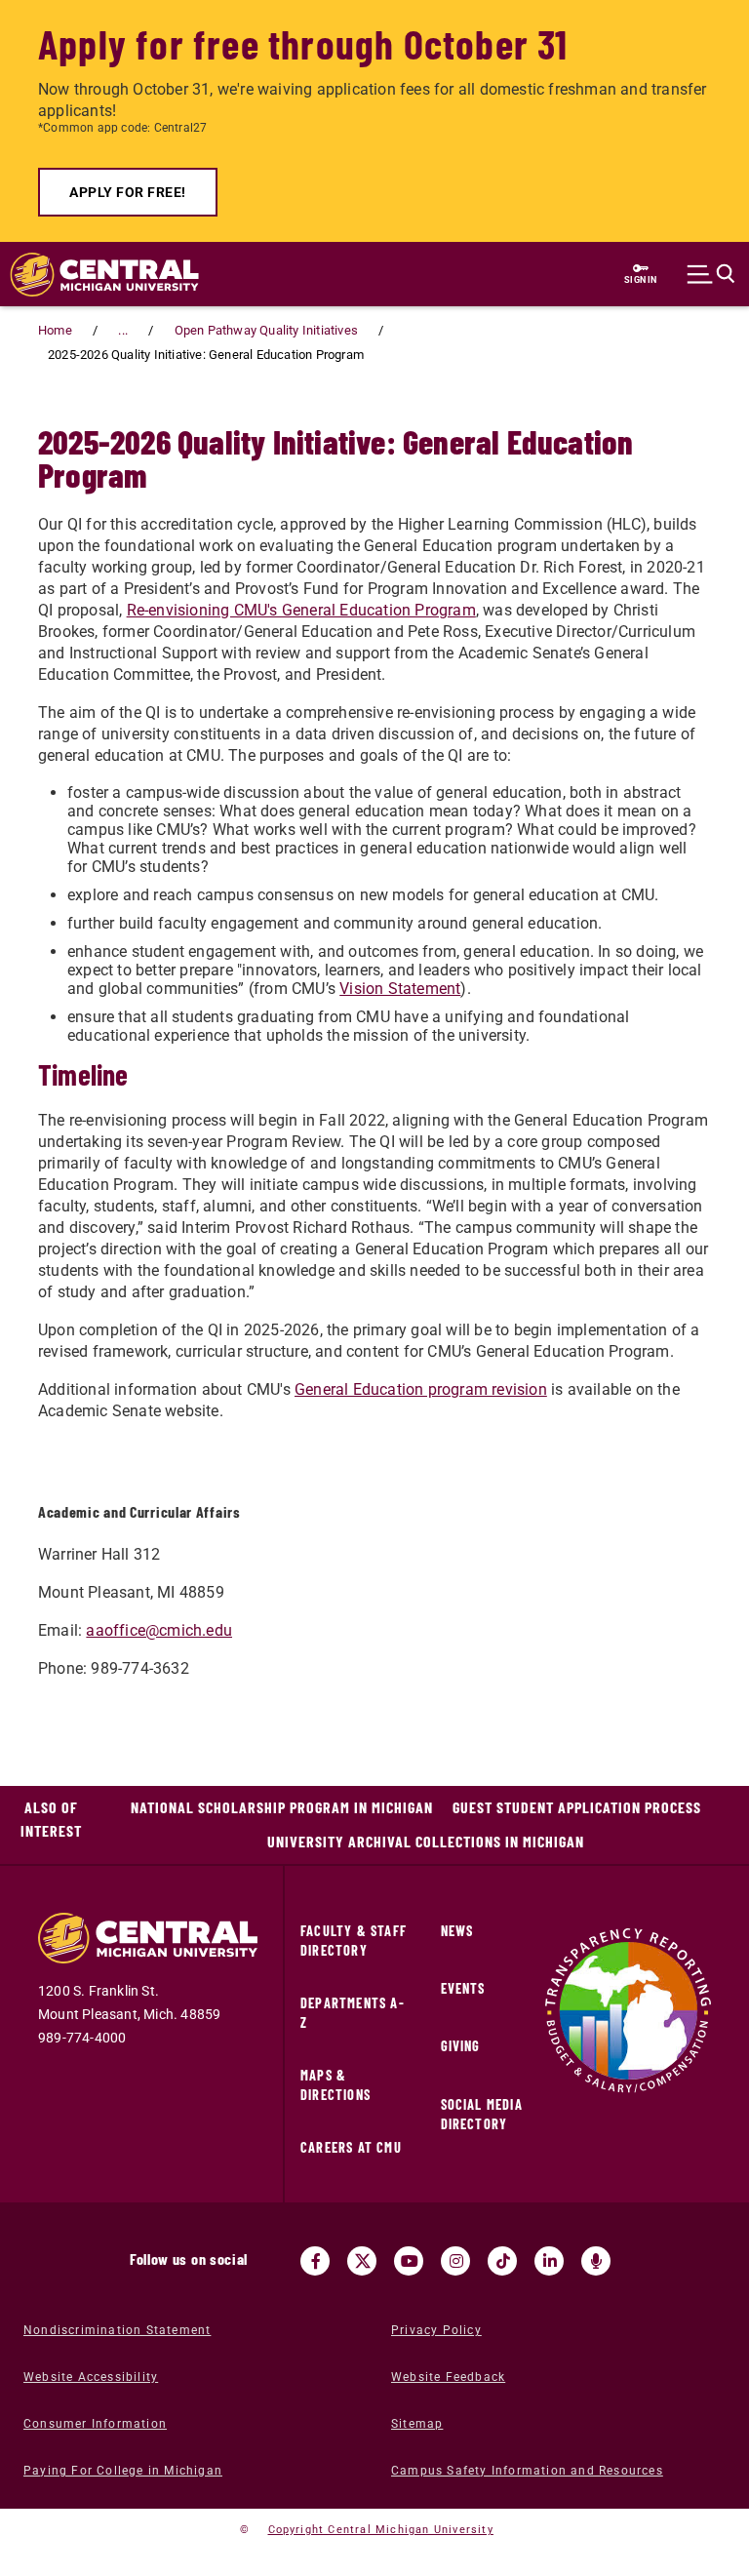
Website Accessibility (91, 2377)
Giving (461, 2046)
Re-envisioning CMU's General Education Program (301, 610)
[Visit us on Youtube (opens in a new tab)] (409, 2261)
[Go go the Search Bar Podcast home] (596, 2261)
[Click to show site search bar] (711, 274)
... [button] (123, 330)
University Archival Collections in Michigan (426, 1841)
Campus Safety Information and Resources (527, 2471)
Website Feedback (448, 2377)
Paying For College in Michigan (123, 2471)
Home (55, 330)
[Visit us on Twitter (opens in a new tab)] (362, 2261)
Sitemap (417, 2424)
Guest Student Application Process (577, 1807)
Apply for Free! (128, 192)
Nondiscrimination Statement (117, 2330)
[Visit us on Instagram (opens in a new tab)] (455, 2261)
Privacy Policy (436, 2330)
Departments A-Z (353, 2013)
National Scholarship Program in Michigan (282, 1807)
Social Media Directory (482, 2114)
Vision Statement (400, 989)
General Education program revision (421, 1389)
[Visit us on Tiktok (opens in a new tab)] (502, 2261)
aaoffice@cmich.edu (159, 1630)
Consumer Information (95, 2424)
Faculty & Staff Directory (354, 1941)
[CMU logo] (95, 275)
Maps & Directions (335, 2085)
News (457, 1931)
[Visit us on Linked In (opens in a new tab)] (549, 2261)
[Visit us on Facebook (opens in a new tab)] (315, 2261)
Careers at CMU (351, 2147)
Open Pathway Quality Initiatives (266, 330)
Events (463, 1988)
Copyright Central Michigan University (381, 2530)
